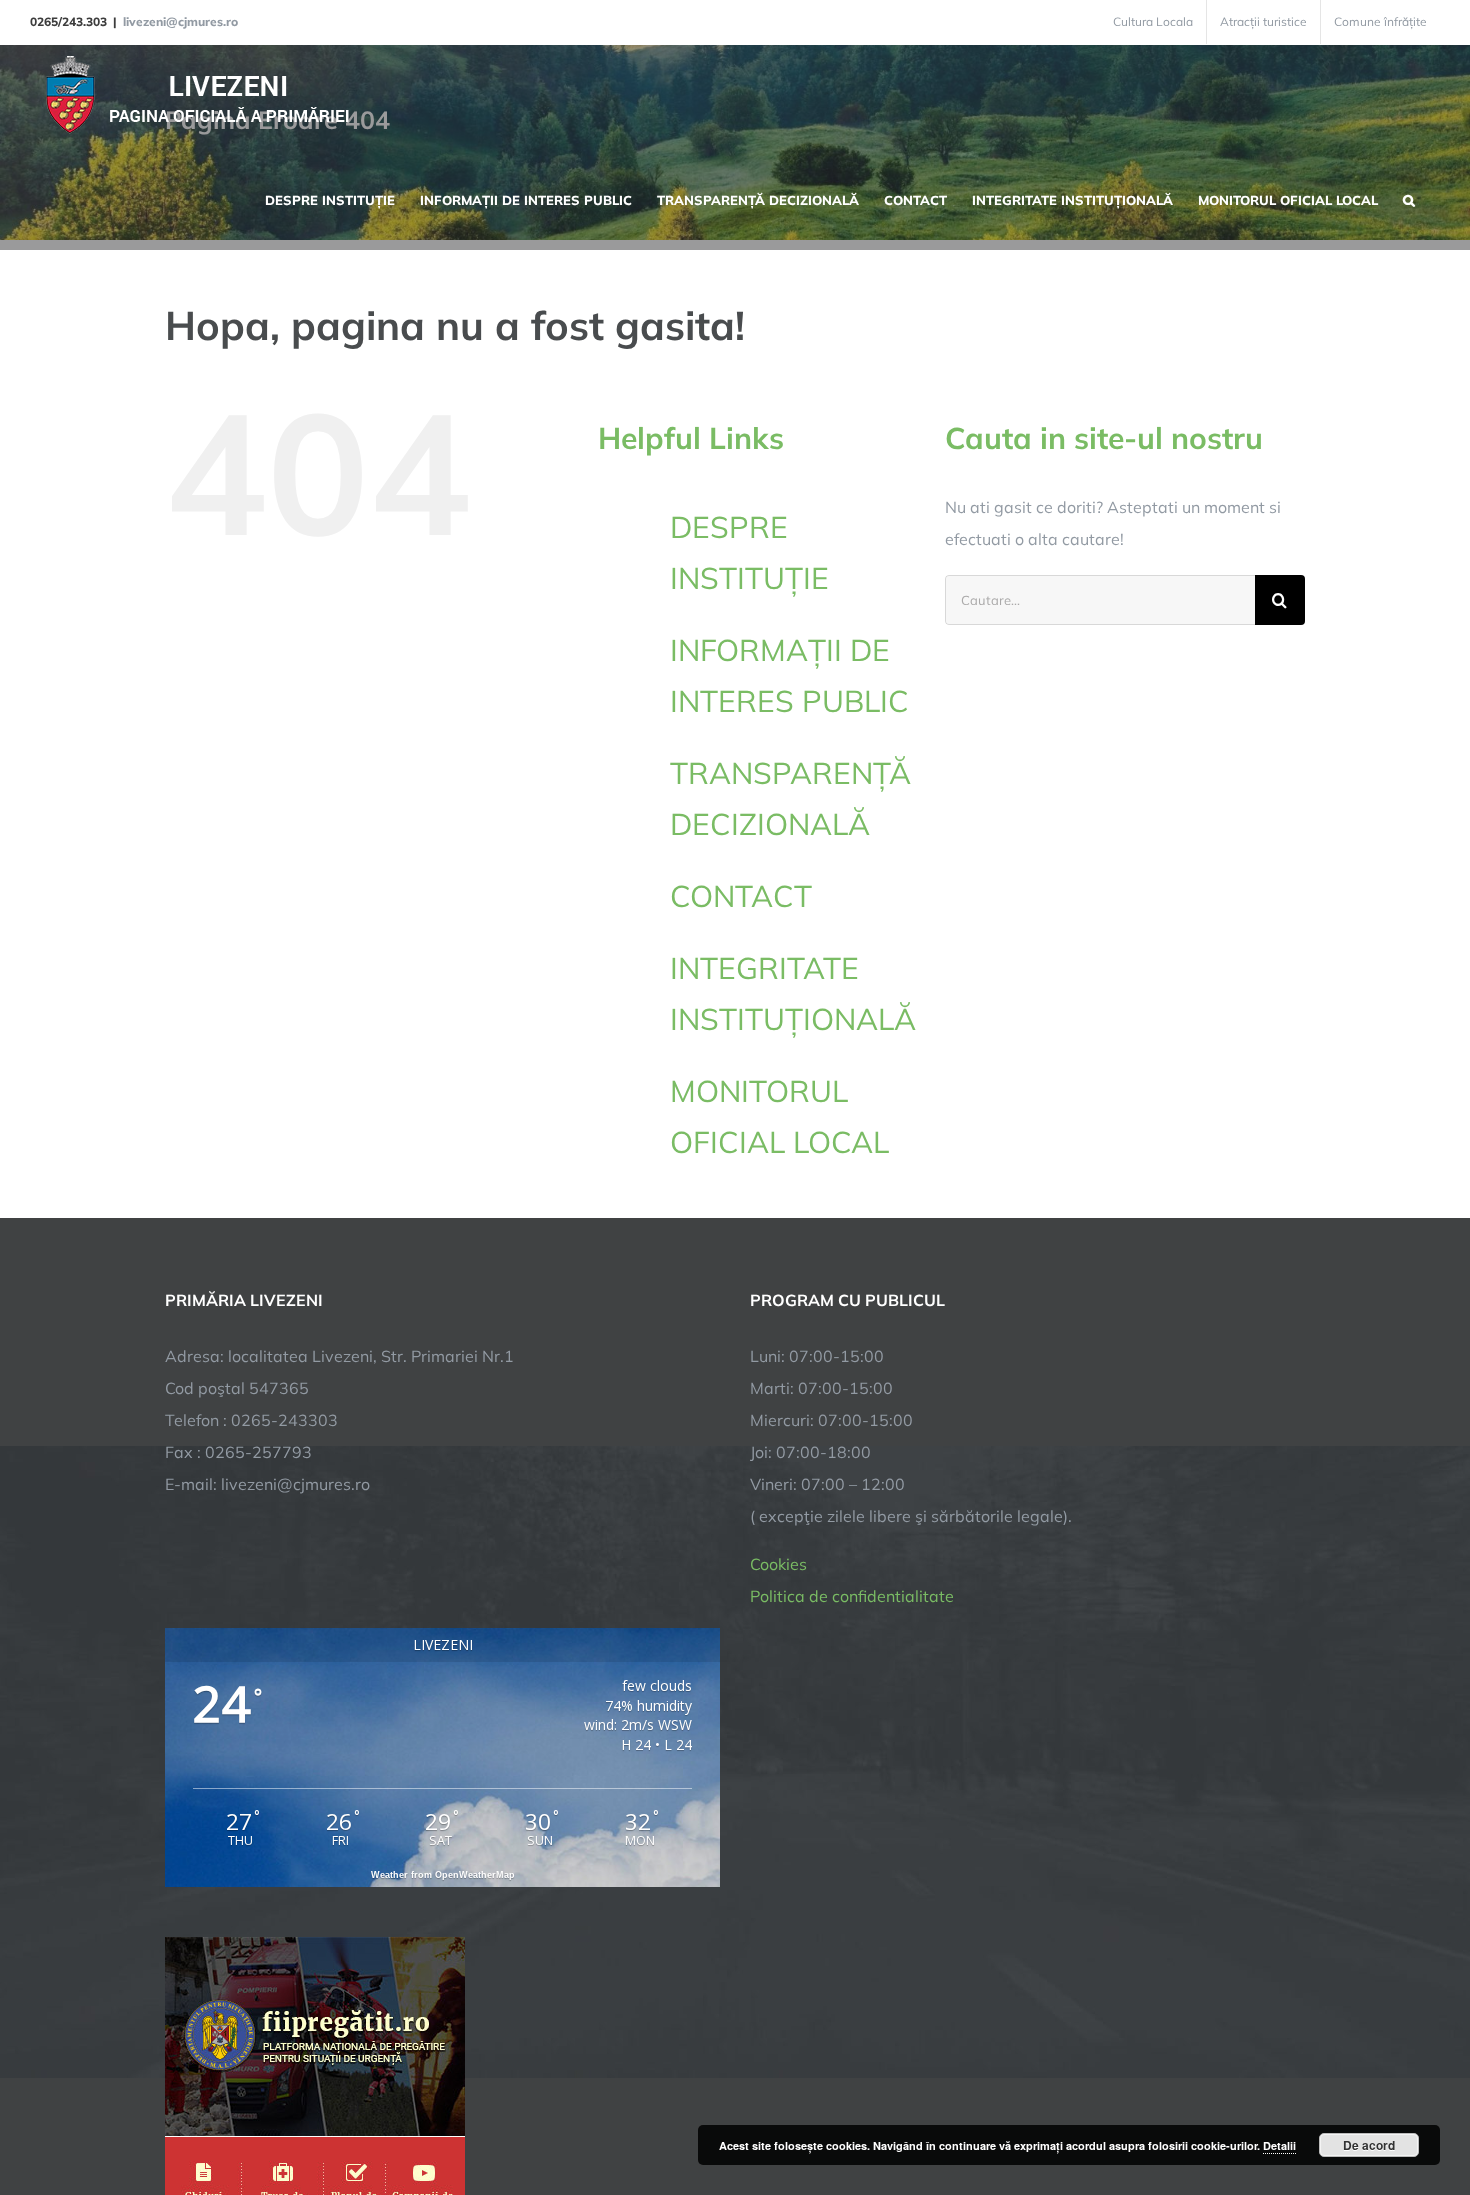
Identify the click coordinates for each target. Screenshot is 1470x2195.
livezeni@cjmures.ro (180, 21)
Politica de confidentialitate (852, 1596)
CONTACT (741, 896)
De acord (1369, 2145)
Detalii (1279, 2145)
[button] (1409, 198)
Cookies (778, 1564)
